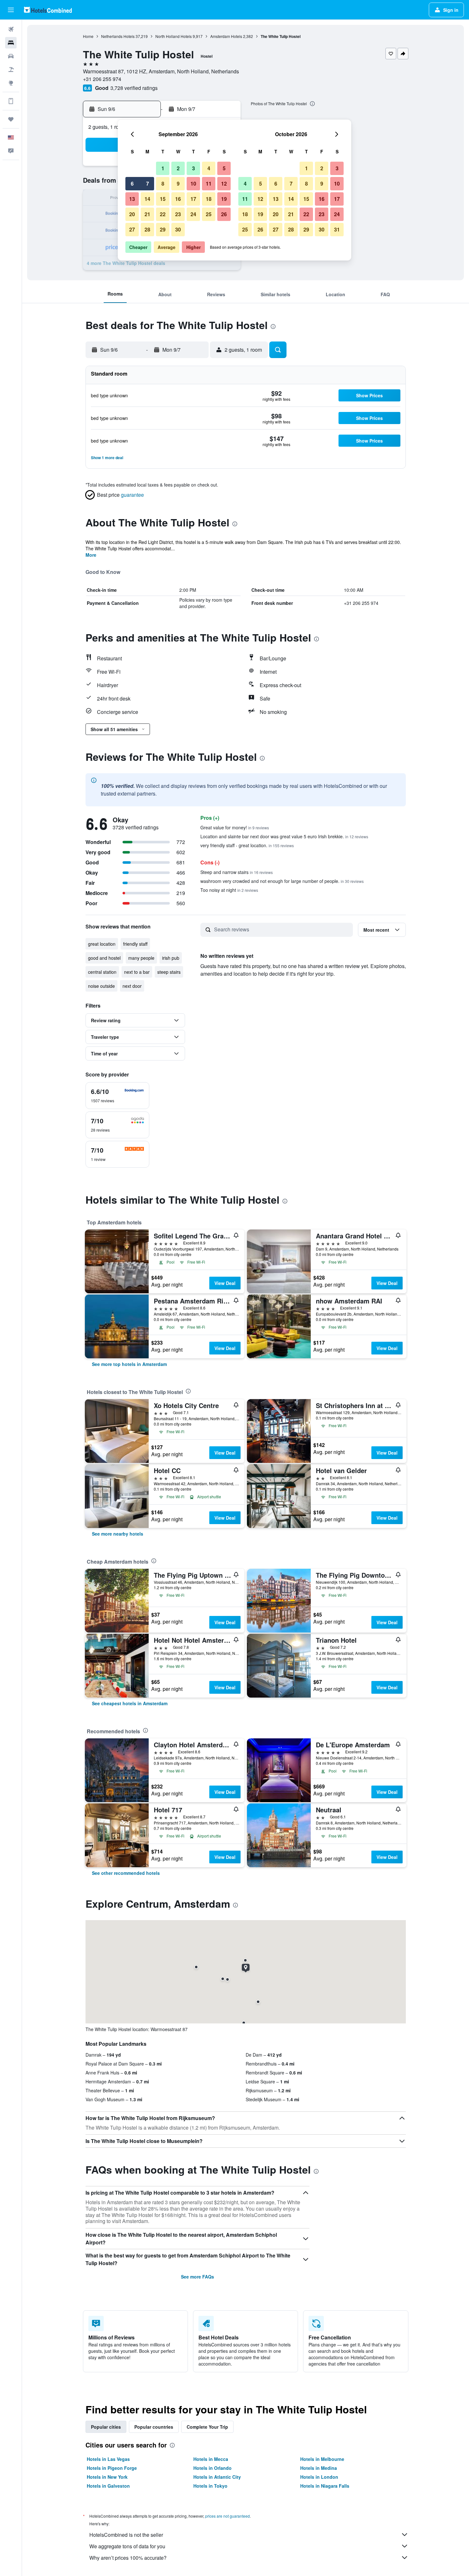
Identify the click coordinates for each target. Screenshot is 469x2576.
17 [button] (193, 199)
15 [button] (163, 199)
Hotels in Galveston (108, 2486)
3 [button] (194, 168)
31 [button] (337, 229)
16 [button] (178, 199)
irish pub (171, 958)
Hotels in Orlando (212, 2468)
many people (141, 958)
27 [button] (132, 229)
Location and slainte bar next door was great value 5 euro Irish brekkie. (284, 836)
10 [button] (193, 183)
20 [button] (132, 214)
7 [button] (148, 183)
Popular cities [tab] (106, 2427)
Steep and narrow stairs (237, 872)
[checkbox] (117, 1096)
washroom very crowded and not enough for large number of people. (282, 881)
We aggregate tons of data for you (127, 2546)
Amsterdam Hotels (226, 36)
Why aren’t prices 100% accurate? (128, 2558)
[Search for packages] (11, 70)
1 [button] (163, 168)
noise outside (101, 986)
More (91, 555)
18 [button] (209, 199)
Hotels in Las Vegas (108, 2459)
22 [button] (163, 214)
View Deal (225, 1283)
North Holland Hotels (174, 36)
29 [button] (163, 229)
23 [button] (178, 214)
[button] (11, 10)
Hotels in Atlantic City (217, 2477)
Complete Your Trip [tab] (207, 2427)
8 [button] (163, 183)
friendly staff (135, 944)
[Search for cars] (11, 56)
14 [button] (147, 199)
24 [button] (193, 214)
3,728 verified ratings (134, 88)
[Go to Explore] (11, 83)
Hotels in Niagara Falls (325, 2486)
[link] (129, 1364)
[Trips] (11, 119)
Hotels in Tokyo (210, 2486)
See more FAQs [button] (197, 2277)
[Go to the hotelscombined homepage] (48, 10)
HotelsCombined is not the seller (126, 2535)
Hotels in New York (107, 2477)
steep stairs (169, 972)
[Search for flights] (11, 29)
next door (132, 986)
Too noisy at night (229, 890)
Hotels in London (319, 2477)
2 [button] (178, 168)
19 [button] (224, 199)
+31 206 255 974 (102, 79)
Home (88, 36)
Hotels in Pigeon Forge (112, 2468)
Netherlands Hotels (118, 36)
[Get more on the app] (11, 101)
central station (102, 972)
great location (102, 944)
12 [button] (224, 183)
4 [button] (209, 168)
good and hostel (104, 958)
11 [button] (209, 183)
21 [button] (147, 214)
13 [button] (132, 199)
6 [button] (132, 183)
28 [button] (147, 229)
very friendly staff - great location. (247, 845)
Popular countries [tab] (154, 2427)
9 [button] (178, 183)
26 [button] (224, 214)
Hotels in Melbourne (322, 2459)
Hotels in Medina (319, 2468)
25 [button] (209, 214)
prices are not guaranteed (227, 2516)
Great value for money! (235, 827)
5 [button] (224, 168)
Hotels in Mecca (211, 2459)
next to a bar (137, 972)
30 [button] (178, 229)
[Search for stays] (11, 43)
